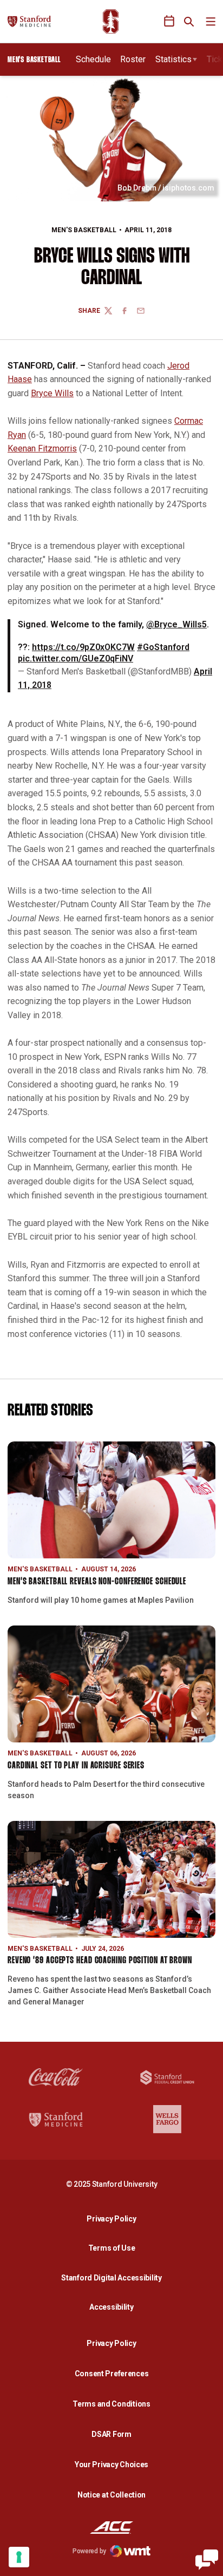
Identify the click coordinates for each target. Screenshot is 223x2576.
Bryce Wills (52, 393)
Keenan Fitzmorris (42, 448)
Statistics (173, 59)
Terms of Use (112, 2248)
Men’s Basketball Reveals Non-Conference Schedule (97, 1582)
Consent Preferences (112, 2374)
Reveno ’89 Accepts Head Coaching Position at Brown (100, 1961)
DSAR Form (111, 2434)
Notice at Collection (111, 2495)
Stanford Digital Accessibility (114, 2277)
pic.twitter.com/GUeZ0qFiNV (76, 658)
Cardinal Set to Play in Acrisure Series (76, 1766)
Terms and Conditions (111, 2404)
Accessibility (114, 2307)
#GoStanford (163, 647)
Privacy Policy (114, 2218)
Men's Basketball (84, 230)
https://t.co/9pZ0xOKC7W (83, 647)
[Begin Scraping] (207, 2560)
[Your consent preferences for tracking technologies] (19, 2557)
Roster (133, 59)
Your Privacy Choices (111, 2464)
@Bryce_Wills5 (176, 624)
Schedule (93, 59)
